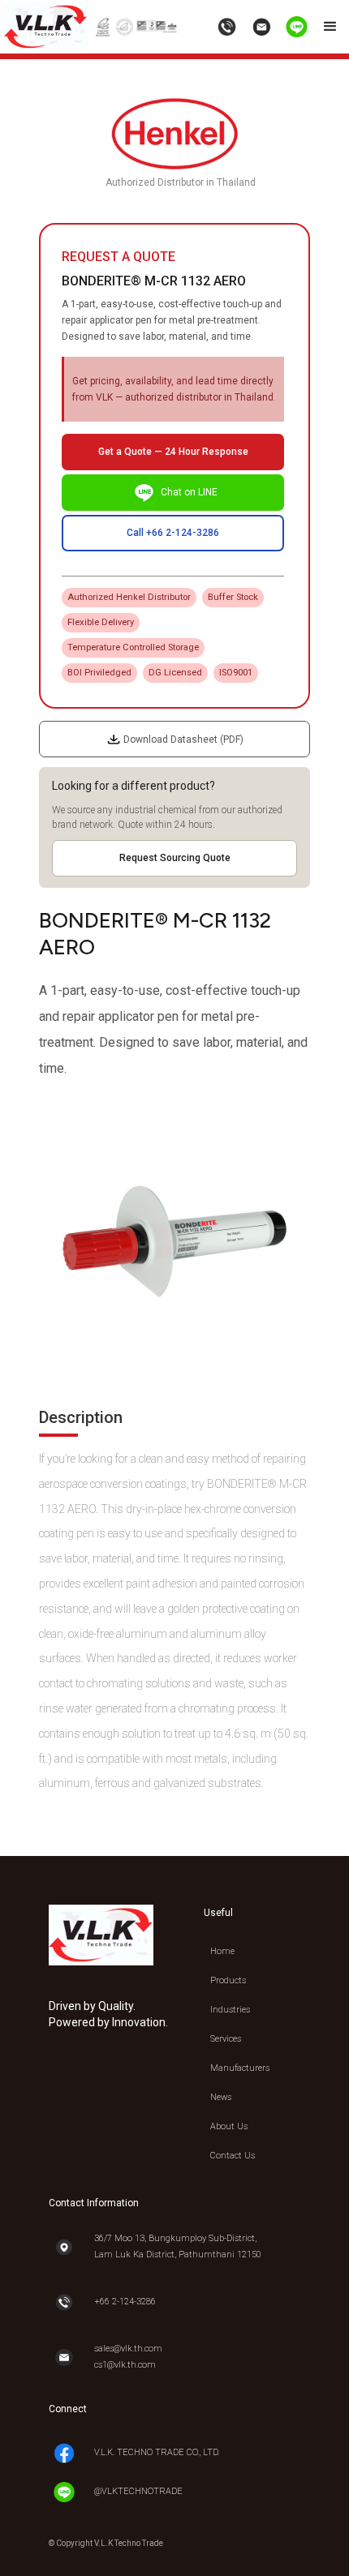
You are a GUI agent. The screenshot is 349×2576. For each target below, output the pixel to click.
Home (222, 1951)
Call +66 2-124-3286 (173, 533)
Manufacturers (240, 2068)
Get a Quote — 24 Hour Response (173, 452)
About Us (229, 2126)
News (221, 2097)
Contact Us (233, 2156)
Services (226, 2039)
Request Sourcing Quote (175, 858)
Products (228, 1980)
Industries (230, 2010)
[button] (330, 27)
